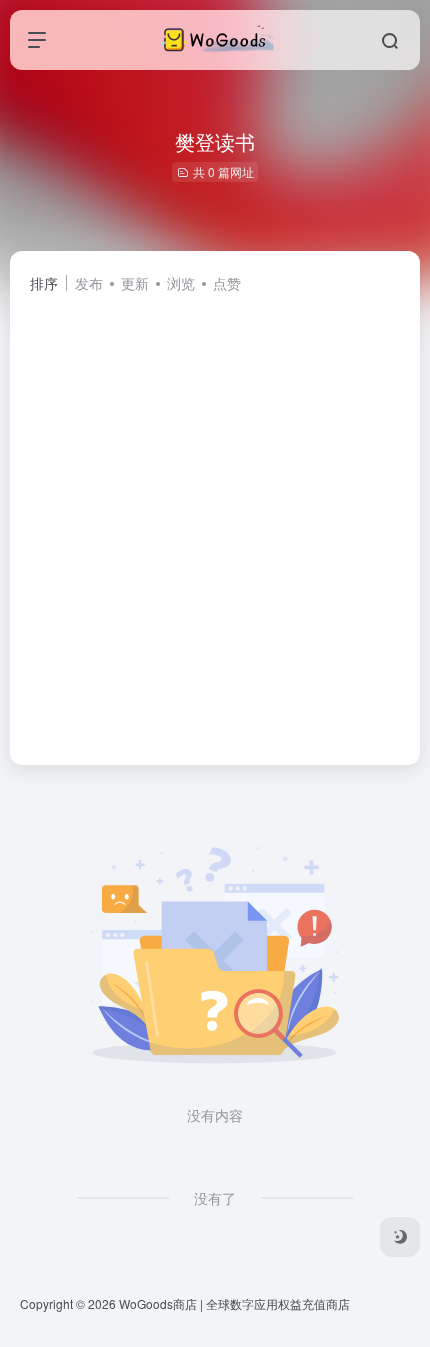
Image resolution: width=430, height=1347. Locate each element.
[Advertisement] (215, 520)
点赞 (227, 283)
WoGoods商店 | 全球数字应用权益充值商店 (234, 1303)
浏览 (181, 283)
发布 (89, 283)
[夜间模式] (400, 1237)
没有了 (215, 1198)
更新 (135, 283)
